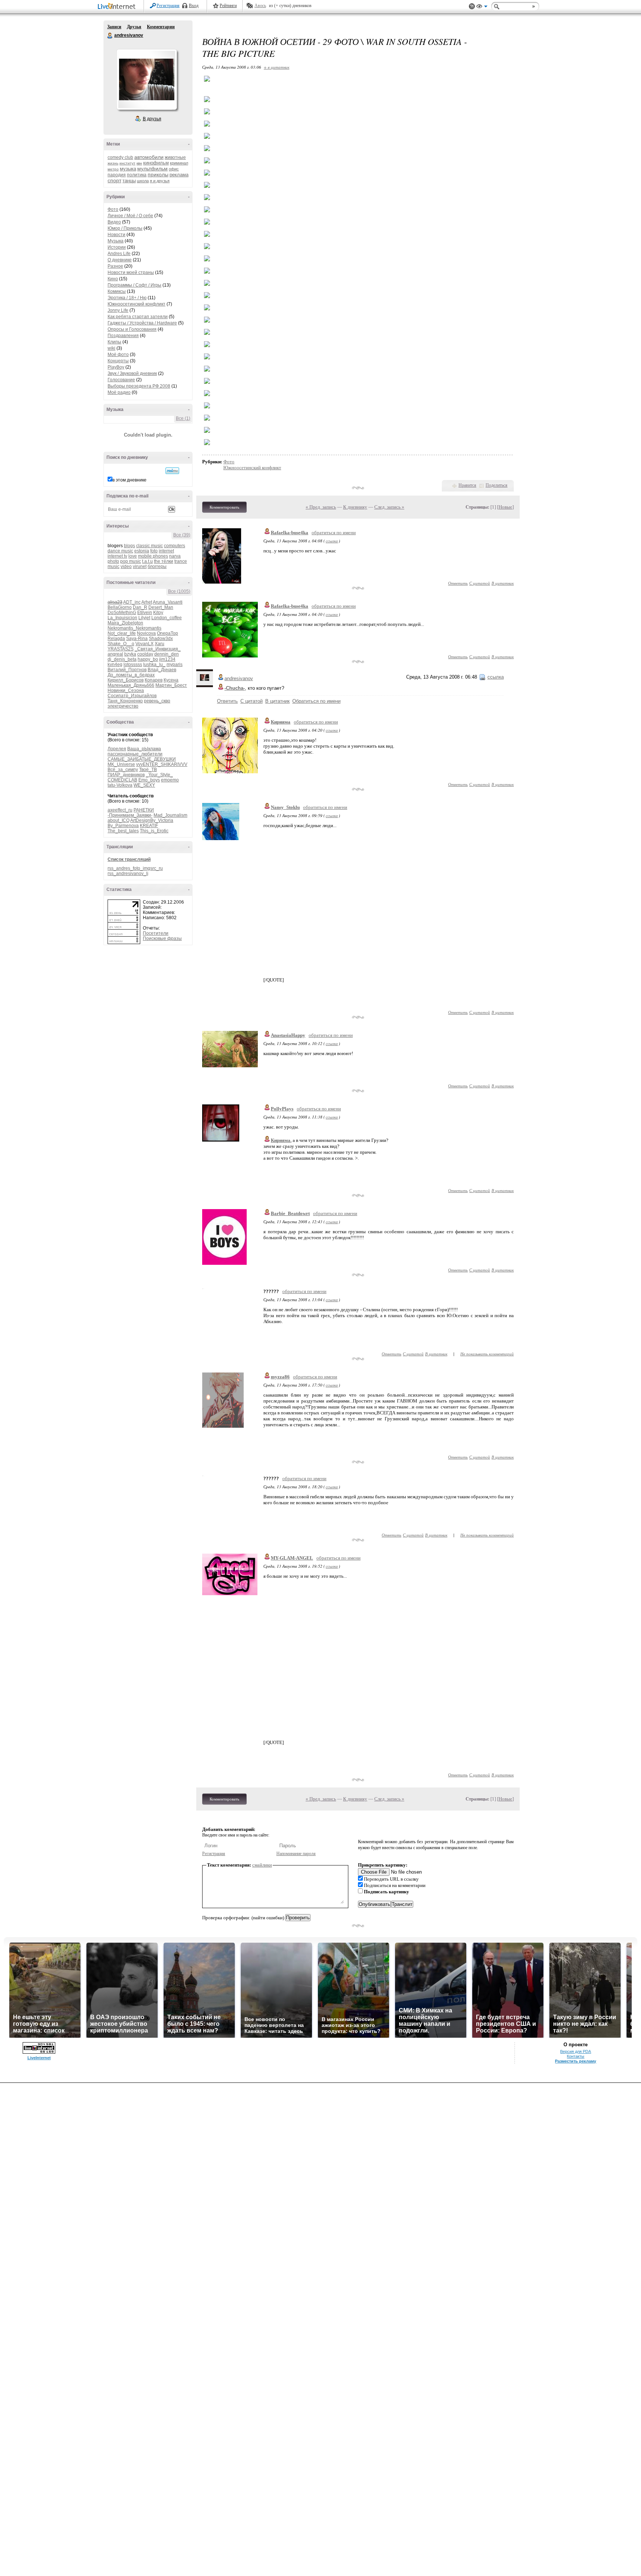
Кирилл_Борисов (126, 680)
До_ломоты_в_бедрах (131, 675)
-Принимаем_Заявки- (130, 815)
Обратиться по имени (316, 701)
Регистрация (168, 6)
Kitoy (158, 613)
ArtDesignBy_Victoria (152, 820)
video (126, 567)
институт (127, 163)
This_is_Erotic (154, 831)
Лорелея (117, 749)
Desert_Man (161, 607)
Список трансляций (129, 859)
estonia (142, 551)
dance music (120, 551)
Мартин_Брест (171, 685)
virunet (140, 567)
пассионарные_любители (135, 754)
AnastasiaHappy (288, 1035)
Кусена (171, 680)
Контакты (576, 2056)
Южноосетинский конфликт (137, 304)
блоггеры (157, 567)
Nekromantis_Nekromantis (134, 628)
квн (139, 163)
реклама (179, 175)
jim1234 (167, 659)
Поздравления (123, 336)
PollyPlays (282, 1109)
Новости (116, 235)
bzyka (130, 654)
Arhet (147, 602)
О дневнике (120, 260)
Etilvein (145, 613)
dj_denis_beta (122, 659)
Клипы (114, 342)
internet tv (117, 556)
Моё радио (119, 392)
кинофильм (156, 163)
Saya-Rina (137, 639)
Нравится (467, 485)
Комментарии (161, 27)
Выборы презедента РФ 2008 (139, 386)
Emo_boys (149, 780)
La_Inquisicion (122, 618)
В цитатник (503, 583)
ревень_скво (157, 701)
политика (137, 175)
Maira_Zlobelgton (125, 623)
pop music (131, 561)
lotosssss (133, 665)
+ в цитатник (277, 67)
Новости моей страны (131, 272)
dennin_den (167, 654)
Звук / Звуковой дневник (132, 373)
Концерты (118, 361)
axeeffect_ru (120, 810)
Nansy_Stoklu (285, 807)
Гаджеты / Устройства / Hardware (142, 323)
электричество (123, 706)
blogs (129, 546)
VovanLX (144, 644)
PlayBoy (116, 367)
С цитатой (480, 583)
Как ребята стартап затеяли (138, 317)
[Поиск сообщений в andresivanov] (172, 471)
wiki (111, 348)
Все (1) (183, 418)
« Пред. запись (321, 507)
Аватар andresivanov (147, 79)
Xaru (160, 644)
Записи (114, 27)
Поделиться (497, 485)
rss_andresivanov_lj (128, 874)
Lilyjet (144, 618)
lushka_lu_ (154, 665)
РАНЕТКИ (144, 810)
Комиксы (117, 291)
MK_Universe (121, 764)
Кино (113, 279)
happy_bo (148, 659)
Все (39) (182, 535)
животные (175, 157)
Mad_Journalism (170, 815)
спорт (114, 180)
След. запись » (389, 507)
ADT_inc (132, 602)
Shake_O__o (121, 644)
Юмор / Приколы (125, 228)
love (133, 556)
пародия (117, 175)
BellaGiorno (120, 607)
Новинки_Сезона (126, 690)
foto (154, 551)
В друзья (152, 119)
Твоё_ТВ (148, 770)
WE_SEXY (144, 785)
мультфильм (152, 169)
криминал (179, 163)
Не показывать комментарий (487, 1354)
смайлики (262, 1865)
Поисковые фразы (162, 938)
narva (175, 556)
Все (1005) (179, 591)
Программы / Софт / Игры (134, 285)
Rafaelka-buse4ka (290, 533)
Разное (115, 266)
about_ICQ (119, 820)
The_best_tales (123, 831)
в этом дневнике (129, 480)
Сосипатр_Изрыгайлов (132, 696)
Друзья (134, 27)
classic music (149, 546)
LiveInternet (118, 7)
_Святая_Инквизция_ (158, 649)
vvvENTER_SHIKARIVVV (162, 764)
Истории (117, 247)
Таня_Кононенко (125, 701)
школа (143, 181)
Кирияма (281, 722)
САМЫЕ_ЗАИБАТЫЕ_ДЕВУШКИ (142, 759)
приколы (158, 174)
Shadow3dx (161, 639)
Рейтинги (228, 6)
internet (166, 551)
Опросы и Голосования (132, 329)
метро (113, 169)
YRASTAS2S (121, 649)
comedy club (120, 157)
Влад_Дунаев (162, 670)
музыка (128, 169)
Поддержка (472, 6)
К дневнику (355, 507)
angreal (115, 654)
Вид (482, 7)
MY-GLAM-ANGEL (292, 1558)
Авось (260, 6)
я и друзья (160, 181)
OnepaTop (167, 633)
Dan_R (140, 607)
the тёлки (164, 561)
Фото (113, 209)
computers (175, 546)
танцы (129, 181)
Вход (194, 6)
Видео (114, 222)
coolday (145, 654)
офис (174, 169)
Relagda (116, 639)
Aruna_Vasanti (168, 602)
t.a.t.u (147, 561)
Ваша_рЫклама (144, 749)
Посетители (156, 933)
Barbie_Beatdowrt (290, 1213)
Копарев (154, 680)
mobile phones (153, 556)
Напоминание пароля (296, 1854)
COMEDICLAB (122, 780)
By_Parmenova (123, 826)
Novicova (146, 633)
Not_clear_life (122, 633)
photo (113, 561)
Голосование (121, 380)
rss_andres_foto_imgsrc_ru (135, 868)
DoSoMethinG (122, 613)
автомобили (149, 157)
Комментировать (224, 507)
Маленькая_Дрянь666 (131, 685)
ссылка (332, 541)
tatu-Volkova (120, 785)
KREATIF (149, 826)
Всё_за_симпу (123, 770)
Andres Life (119, 254)
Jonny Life (118, 310)
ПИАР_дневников (126, 775)
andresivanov (110, 36)
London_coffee (167, 618)
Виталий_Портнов (127, 670)
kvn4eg (115, 665)
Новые (505, 507)
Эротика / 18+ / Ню (127, 298)
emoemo (170, 780)
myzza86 (280, 1377)
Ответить (458, 583)
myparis (175, 665)
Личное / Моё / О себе (130, 216)
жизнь (113, 163)
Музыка (116, 241)
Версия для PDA (576, 2051)
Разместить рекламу (576, 2061)
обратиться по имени (334, 533)
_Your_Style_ (159, 775)
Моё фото (118, 355)
